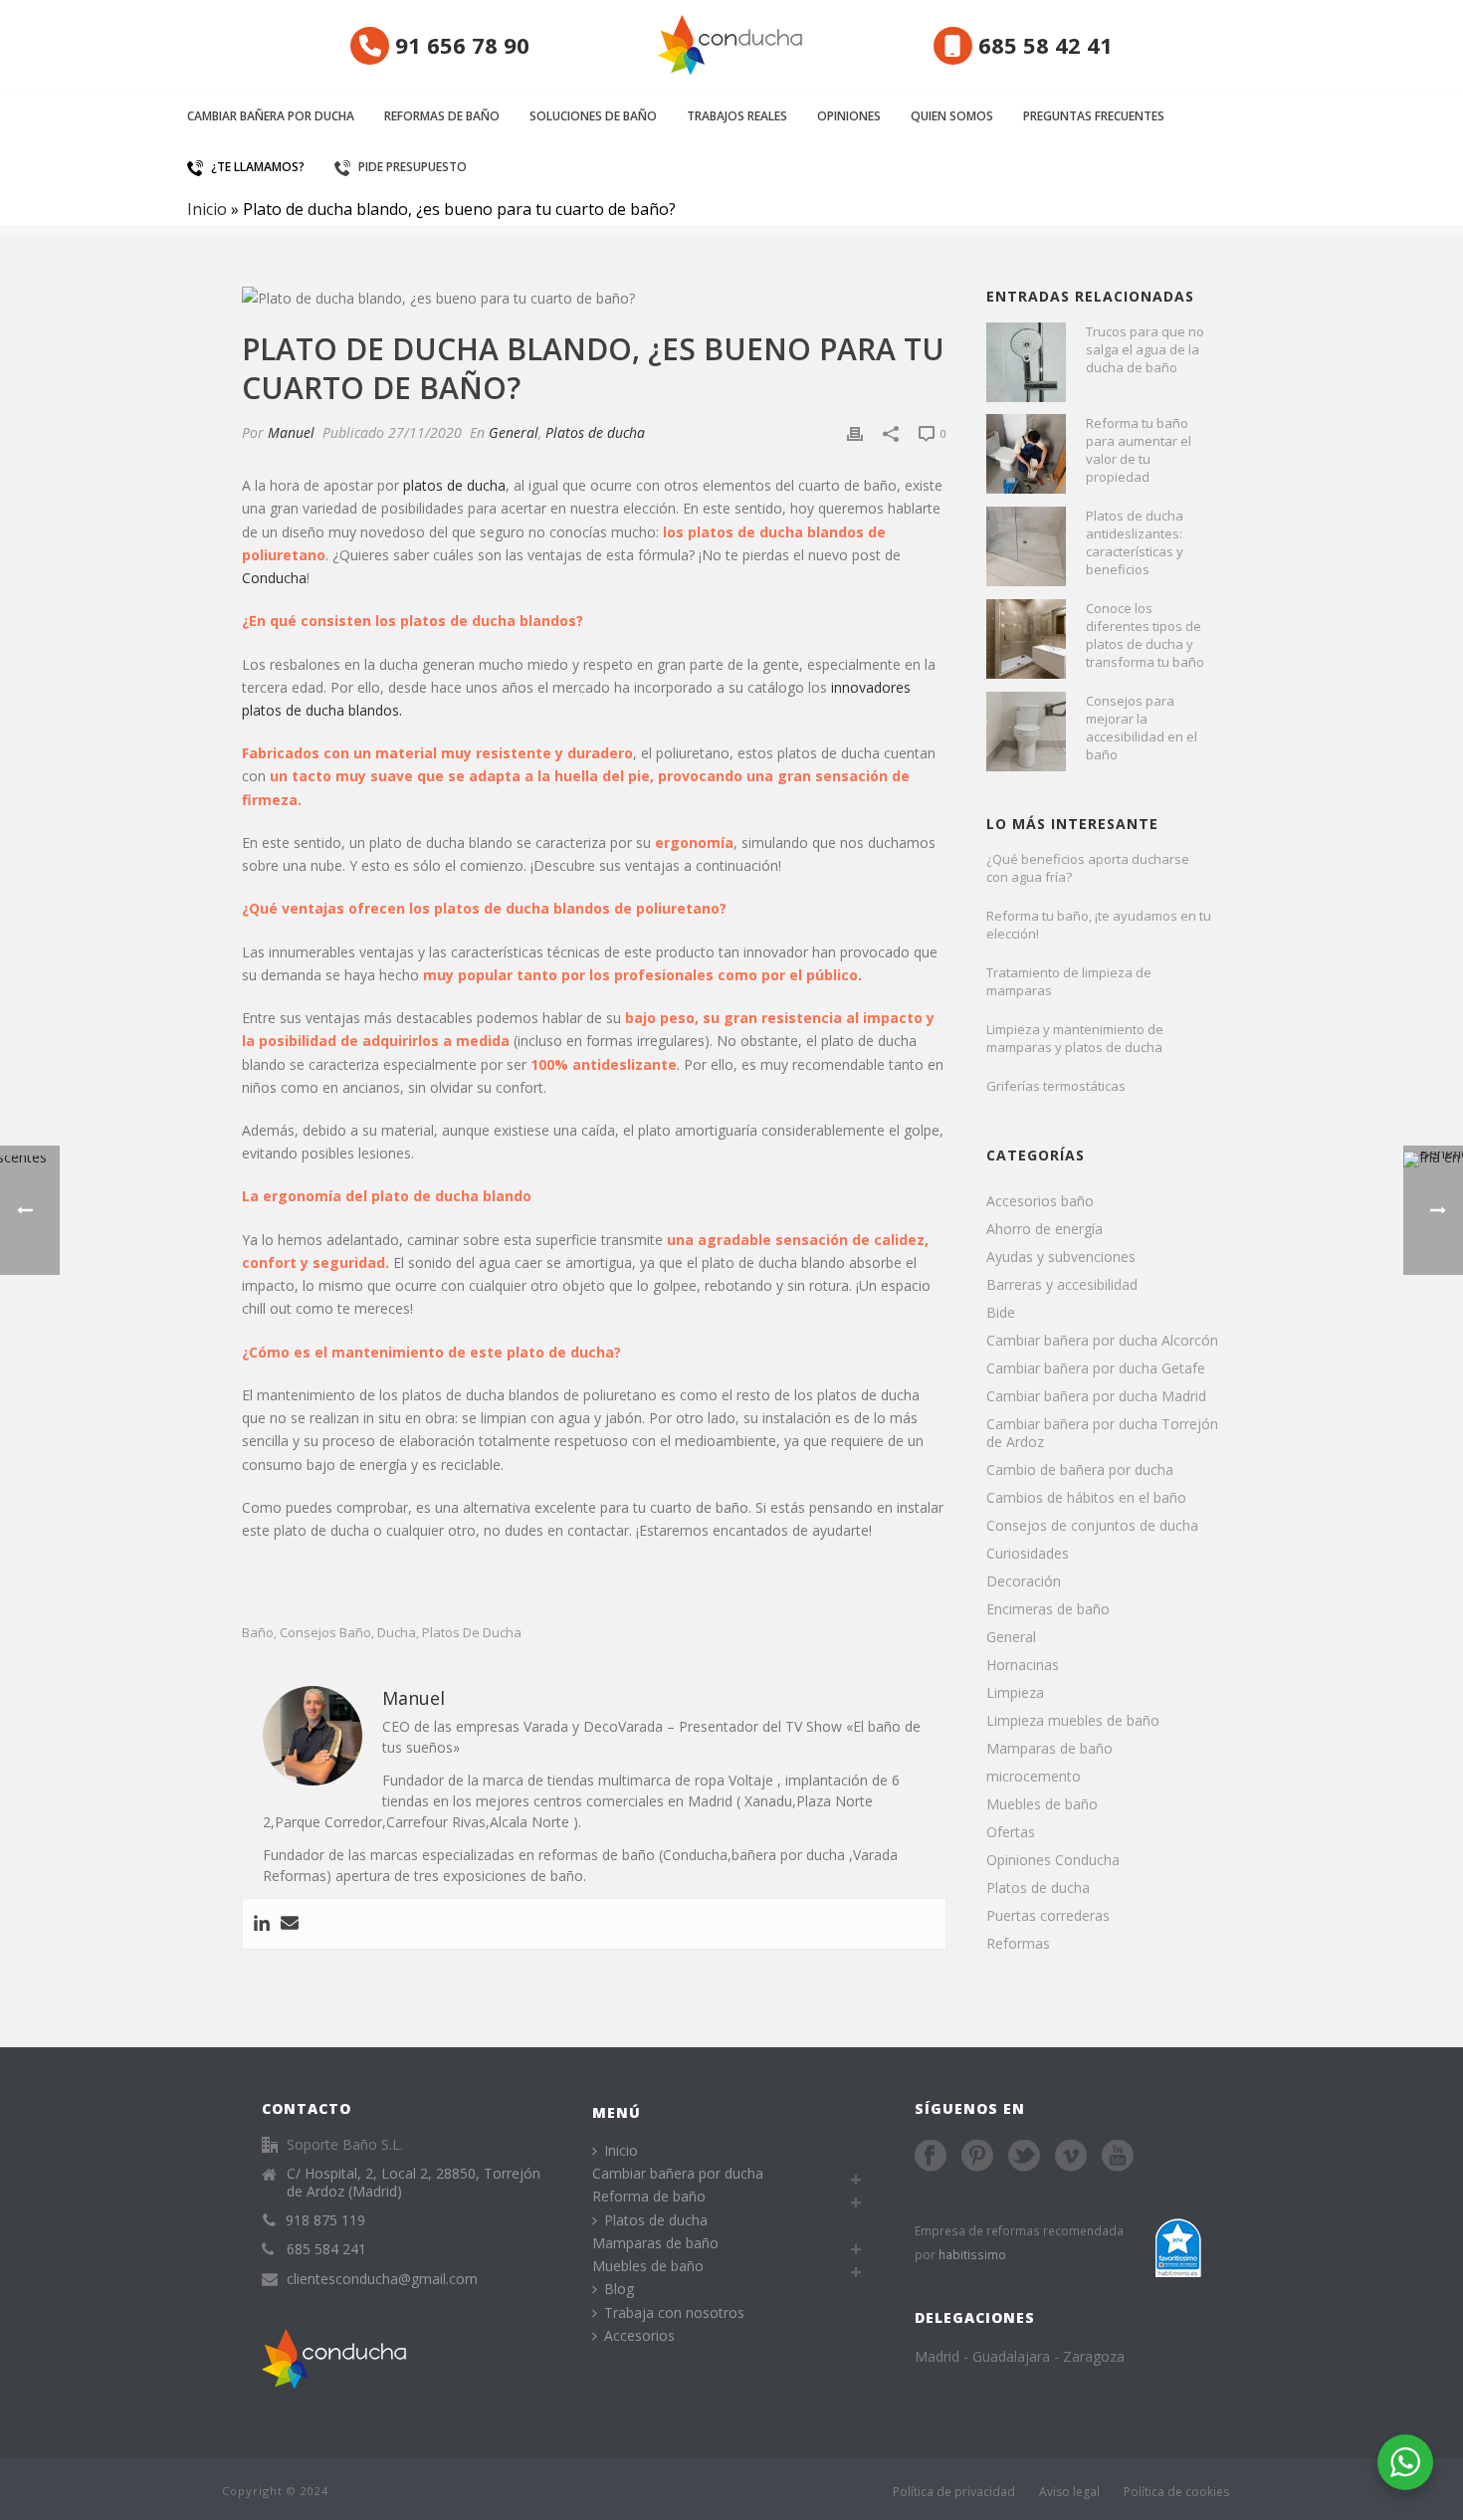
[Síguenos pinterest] (977, 2157)
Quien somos (952, 116)
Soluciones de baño (593, 116)
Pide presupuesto (413, 167)
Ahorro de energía (1045, 1229)
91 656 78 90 (459, 45)
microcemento (1034, 1777)
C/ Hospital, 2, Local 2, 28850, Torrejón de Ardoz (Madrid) (414, 2183)
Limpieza (1015, 1693)
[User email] (290, 1924)
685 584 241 (326, 2249)
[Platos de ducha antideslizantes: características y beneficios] (1026, 546)
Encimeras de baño (1048, 1609)
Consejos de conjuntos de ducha (1092, 1526)
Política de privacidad (954, 2492)
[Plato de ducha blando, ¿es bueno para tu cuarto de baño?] (594, 297)
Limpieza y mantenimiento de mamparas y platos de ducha (1075, 1038)
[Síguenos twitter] (1024, 2157)
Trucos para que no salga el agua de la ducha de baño (1145, 349)
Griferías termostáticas (1056, 1086)
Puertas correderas (1048, 1916)
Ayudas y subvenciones (1061, 1257)
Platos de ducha (595, 432)
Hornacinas (1023, 1665)
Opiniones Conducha (1053, 1860)
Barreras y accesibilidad (1062, 1285)
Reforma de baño (649, 2196)
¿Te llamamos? (258, 167)
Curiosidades (1028, 1554)
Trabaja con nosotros (674, 2312)
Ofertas (1011, 1832)
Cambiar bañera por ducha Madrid (1096, 1396)
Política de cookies (1176, 2492)
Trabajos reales (737, 116)
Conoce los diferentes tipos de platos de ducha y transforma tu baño (1145, 635)
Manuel (291, 432)
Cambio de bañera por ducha (1080, 1470)
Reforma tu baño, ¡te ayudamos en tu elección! (1099, 925)
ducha (397, 1633)
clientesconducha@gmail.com (382, 2279)
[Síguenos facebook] (931, 2157)
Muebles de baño (1042, 1804)
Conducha (274, 578)
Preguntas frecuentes (1094, 116)
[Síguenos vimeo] (1071, 2157)
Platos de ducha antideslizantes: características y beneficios (1135, 542)
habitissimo (972, 2254)
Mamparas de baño (1049, 1749)
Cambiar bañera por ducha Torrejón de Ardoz (1102, 1433)
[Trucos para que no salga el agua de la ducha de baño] (1026, 362)
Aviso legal (1069, 2492)
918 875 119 (325, 2220)
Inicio (207, 209)
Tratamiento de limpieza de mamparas (1069, 981)
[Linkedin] (262, 1924)
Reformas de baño (442, 116)
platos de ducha (454, 485)
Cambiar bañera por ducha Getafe (1096, 1368)
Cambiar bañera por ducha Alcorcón (1102, 1341)
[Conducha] (731, 45)
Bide (1001, 1313)
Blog (619, 2289)
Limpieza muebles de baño (1073, 1721)
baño (258, 1633)
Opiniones (849, 116)
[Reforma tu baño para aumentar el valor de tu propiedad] (1026, 454)
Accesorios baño (1040, 1201)
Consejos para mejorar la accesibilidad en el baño (1142, 728)
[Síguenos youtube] (1118, 2157)
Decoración (1024, 1581)
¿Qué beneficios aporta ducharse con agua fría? (1088, 868)
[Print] (855, 432)
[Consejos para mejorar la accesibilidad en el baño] (1026, 732)
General (514, 432)
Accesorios (639, 2335)
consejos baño (325, 1633)
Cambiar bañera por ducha (271, 116)
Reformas (1018, 1944)
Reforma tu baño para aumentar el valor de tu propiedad (1139, 450)
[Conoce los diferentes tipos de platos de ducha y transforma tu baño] (1026, 639)
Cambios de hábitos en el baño (1086, 1498)
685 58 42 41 (1043, 45)
